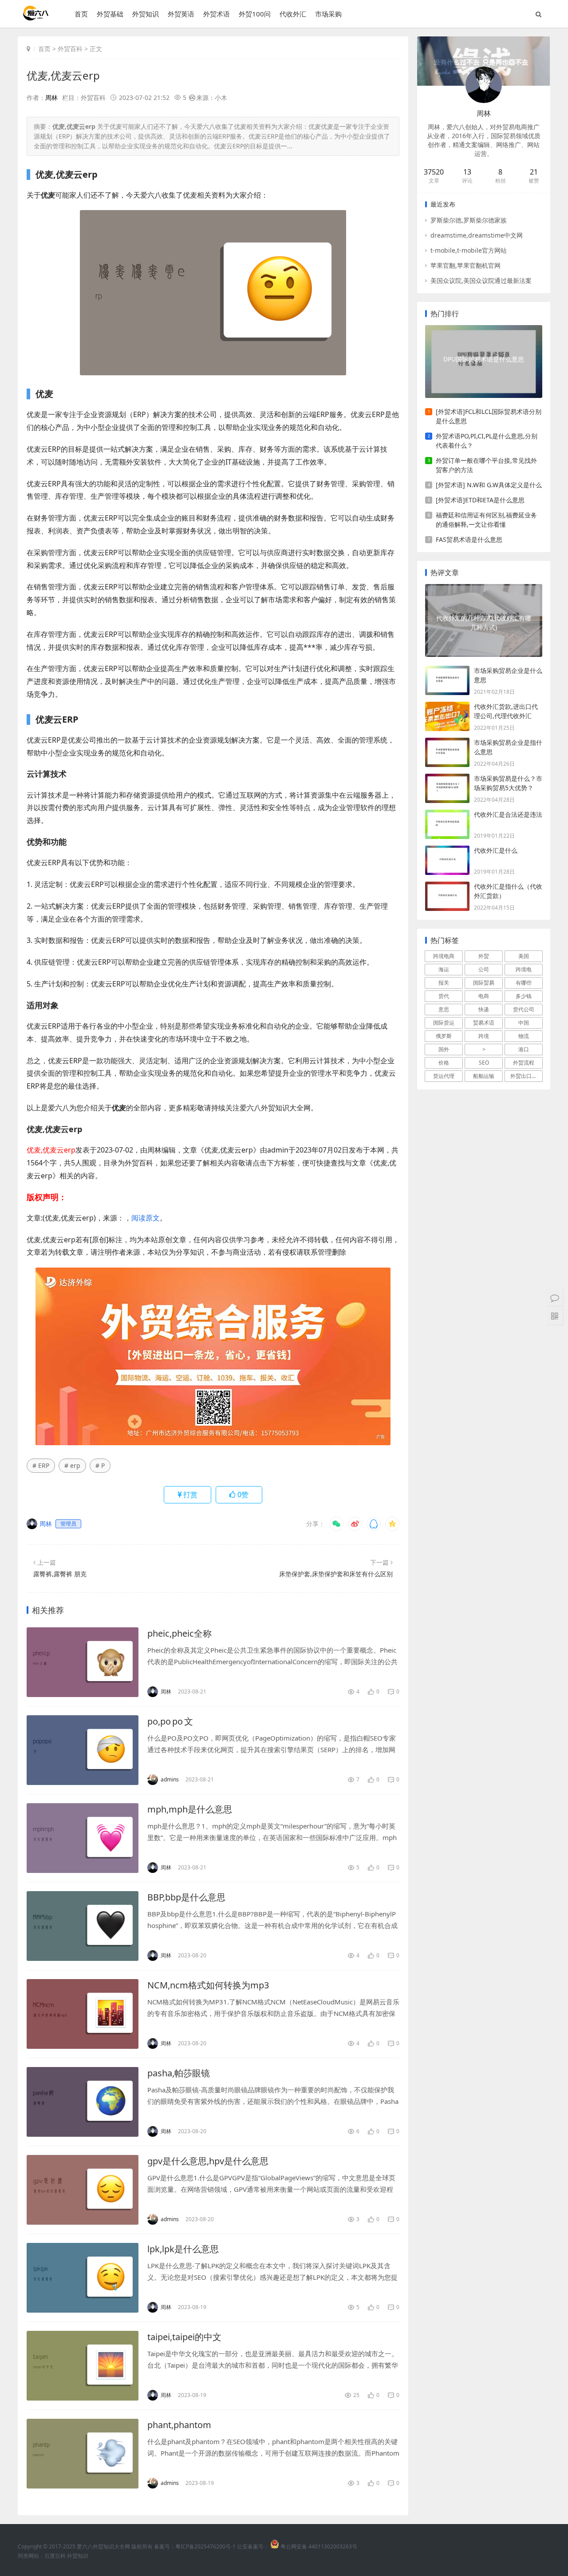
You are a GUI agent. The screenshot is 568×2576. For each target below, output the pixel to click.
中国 (524, 1023)
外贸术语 (217, 14)
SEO (484, 1063)
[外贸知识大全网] (35, 18)
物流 (524, 1036)
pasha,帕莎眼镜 (179, 2073)
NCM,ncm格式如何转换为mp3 (208, 1985)
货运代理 (444, 1076)
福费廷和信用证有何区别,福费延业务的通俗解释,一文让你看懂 (486, 520)
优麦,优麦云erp (63, 75)
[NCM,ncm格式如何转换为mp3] (83, 2014)
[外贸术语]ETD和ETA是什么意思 (480, 500)
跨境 (484, 1036)
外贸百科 (70, 49)
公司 (484, 969)
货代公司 (524, 1009)
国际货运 (444, 1023)
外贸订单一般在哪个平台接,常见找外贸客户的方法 (486, 465)
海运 (444, 969)
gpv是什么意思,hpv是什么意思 (208, 2161)
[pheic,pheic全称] (83, 1662)
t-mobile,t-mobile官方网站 (469, 250)
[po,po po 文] (83, 1750)
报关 (444, 983)
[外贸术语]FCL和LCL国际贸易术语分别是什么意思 (489, 416)
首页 (81, 14)
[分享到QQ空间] (392, 1524)
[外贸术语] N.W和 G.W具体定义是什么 (489, 485)
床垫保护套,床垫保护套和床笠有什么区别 (336, 1574)
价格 (444, 1063)
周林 (51, 97)
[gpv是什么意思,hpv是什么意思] (83, 2190)
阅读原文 (146, 1218)
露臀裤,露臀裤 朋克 (60, 1574)
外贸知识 (146, 14)
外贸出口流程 (526, 1076)
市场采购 (328, 14)
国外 (444, 1049)
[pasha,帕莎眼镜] (83, 2102)
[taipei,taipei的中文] (83, 2366)
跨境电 (524, 969)
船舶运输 (484, 1076)
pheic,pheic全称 (179, 1633)
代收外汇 (293, 14)
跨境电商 (444, 956)
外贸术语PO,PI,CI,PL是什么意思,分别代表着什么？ (487, 441)
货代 (444, 996)
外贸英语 (181, 14)
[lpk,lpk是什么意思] (83, 2278)
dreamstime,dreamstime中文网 (477, 235)
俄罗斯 (444, 1036)
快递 (484, 1009)
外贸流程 (524, 1063)
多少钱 (524, 996)
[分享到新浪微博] (355, 1524)
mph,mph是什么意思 (190, 1809)
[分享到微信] (336, 1524)
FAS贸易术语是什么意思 (469, 539)
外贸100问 (255, 14)
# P (100, 1465)
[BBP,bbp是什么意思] (83, 1926)
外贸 (484, 956)
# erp (72, 1465)
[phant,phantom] (83, 2454)
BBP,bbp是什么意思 (186, 1897)
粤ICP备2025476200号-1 (205, 2546)
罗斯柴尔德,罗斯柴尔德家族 (469, 220)
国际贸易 (484, 983)
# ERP (41, 1465)
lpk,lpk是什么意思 (183, 2249)
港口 (524, 1049)
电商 (484, 996)
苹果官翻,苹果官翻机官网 (465, 265)
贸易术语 (484, 1023)
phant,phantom (179, 2425)
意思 (444, 1009)
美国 (524, 956)
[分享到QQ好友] (374, 1524)
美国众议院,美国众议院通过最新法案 (481, 280)
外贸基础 (110, 14)
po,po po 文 (170, 1721)
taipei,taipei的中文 (184, 2337)
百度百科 (55, 2556)
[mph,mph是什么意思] (83, 1838)
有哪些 (524, 983)
